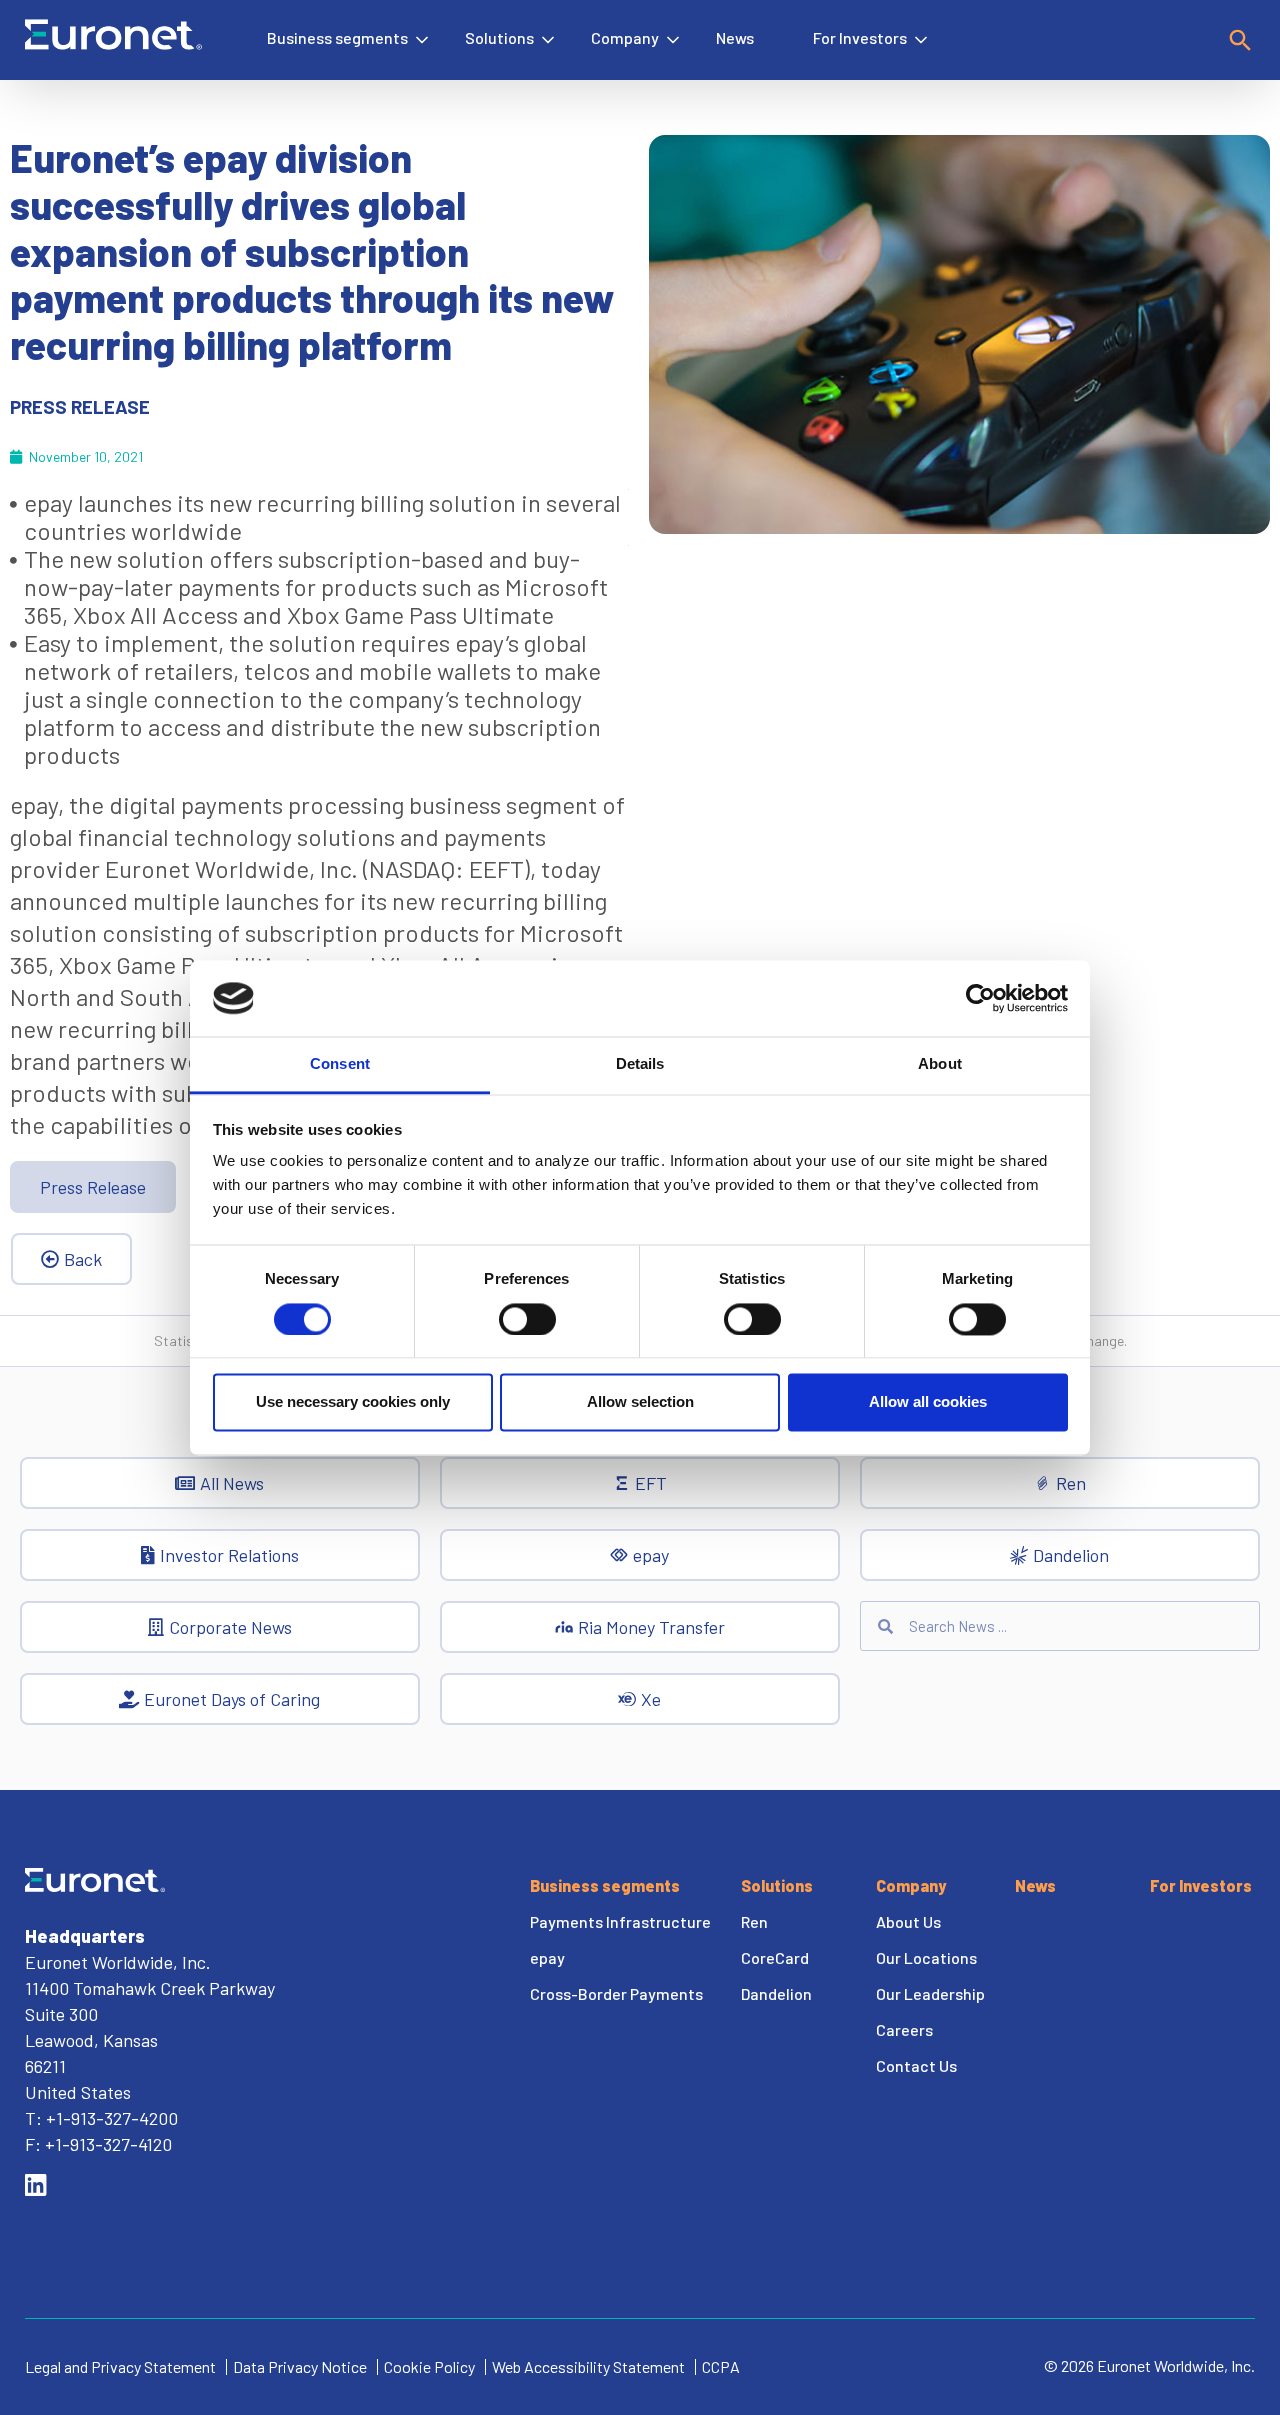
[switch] (527, 1319)
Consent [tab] (340, 1064)
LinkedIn (36, 2185)
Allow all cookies (928, 1402)
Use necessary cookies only (353, 1402)
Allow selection (640, 1402)
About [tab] (940, 1064)
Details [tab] (640, 1064)
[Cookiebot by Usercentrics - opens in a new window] (980, 998)
